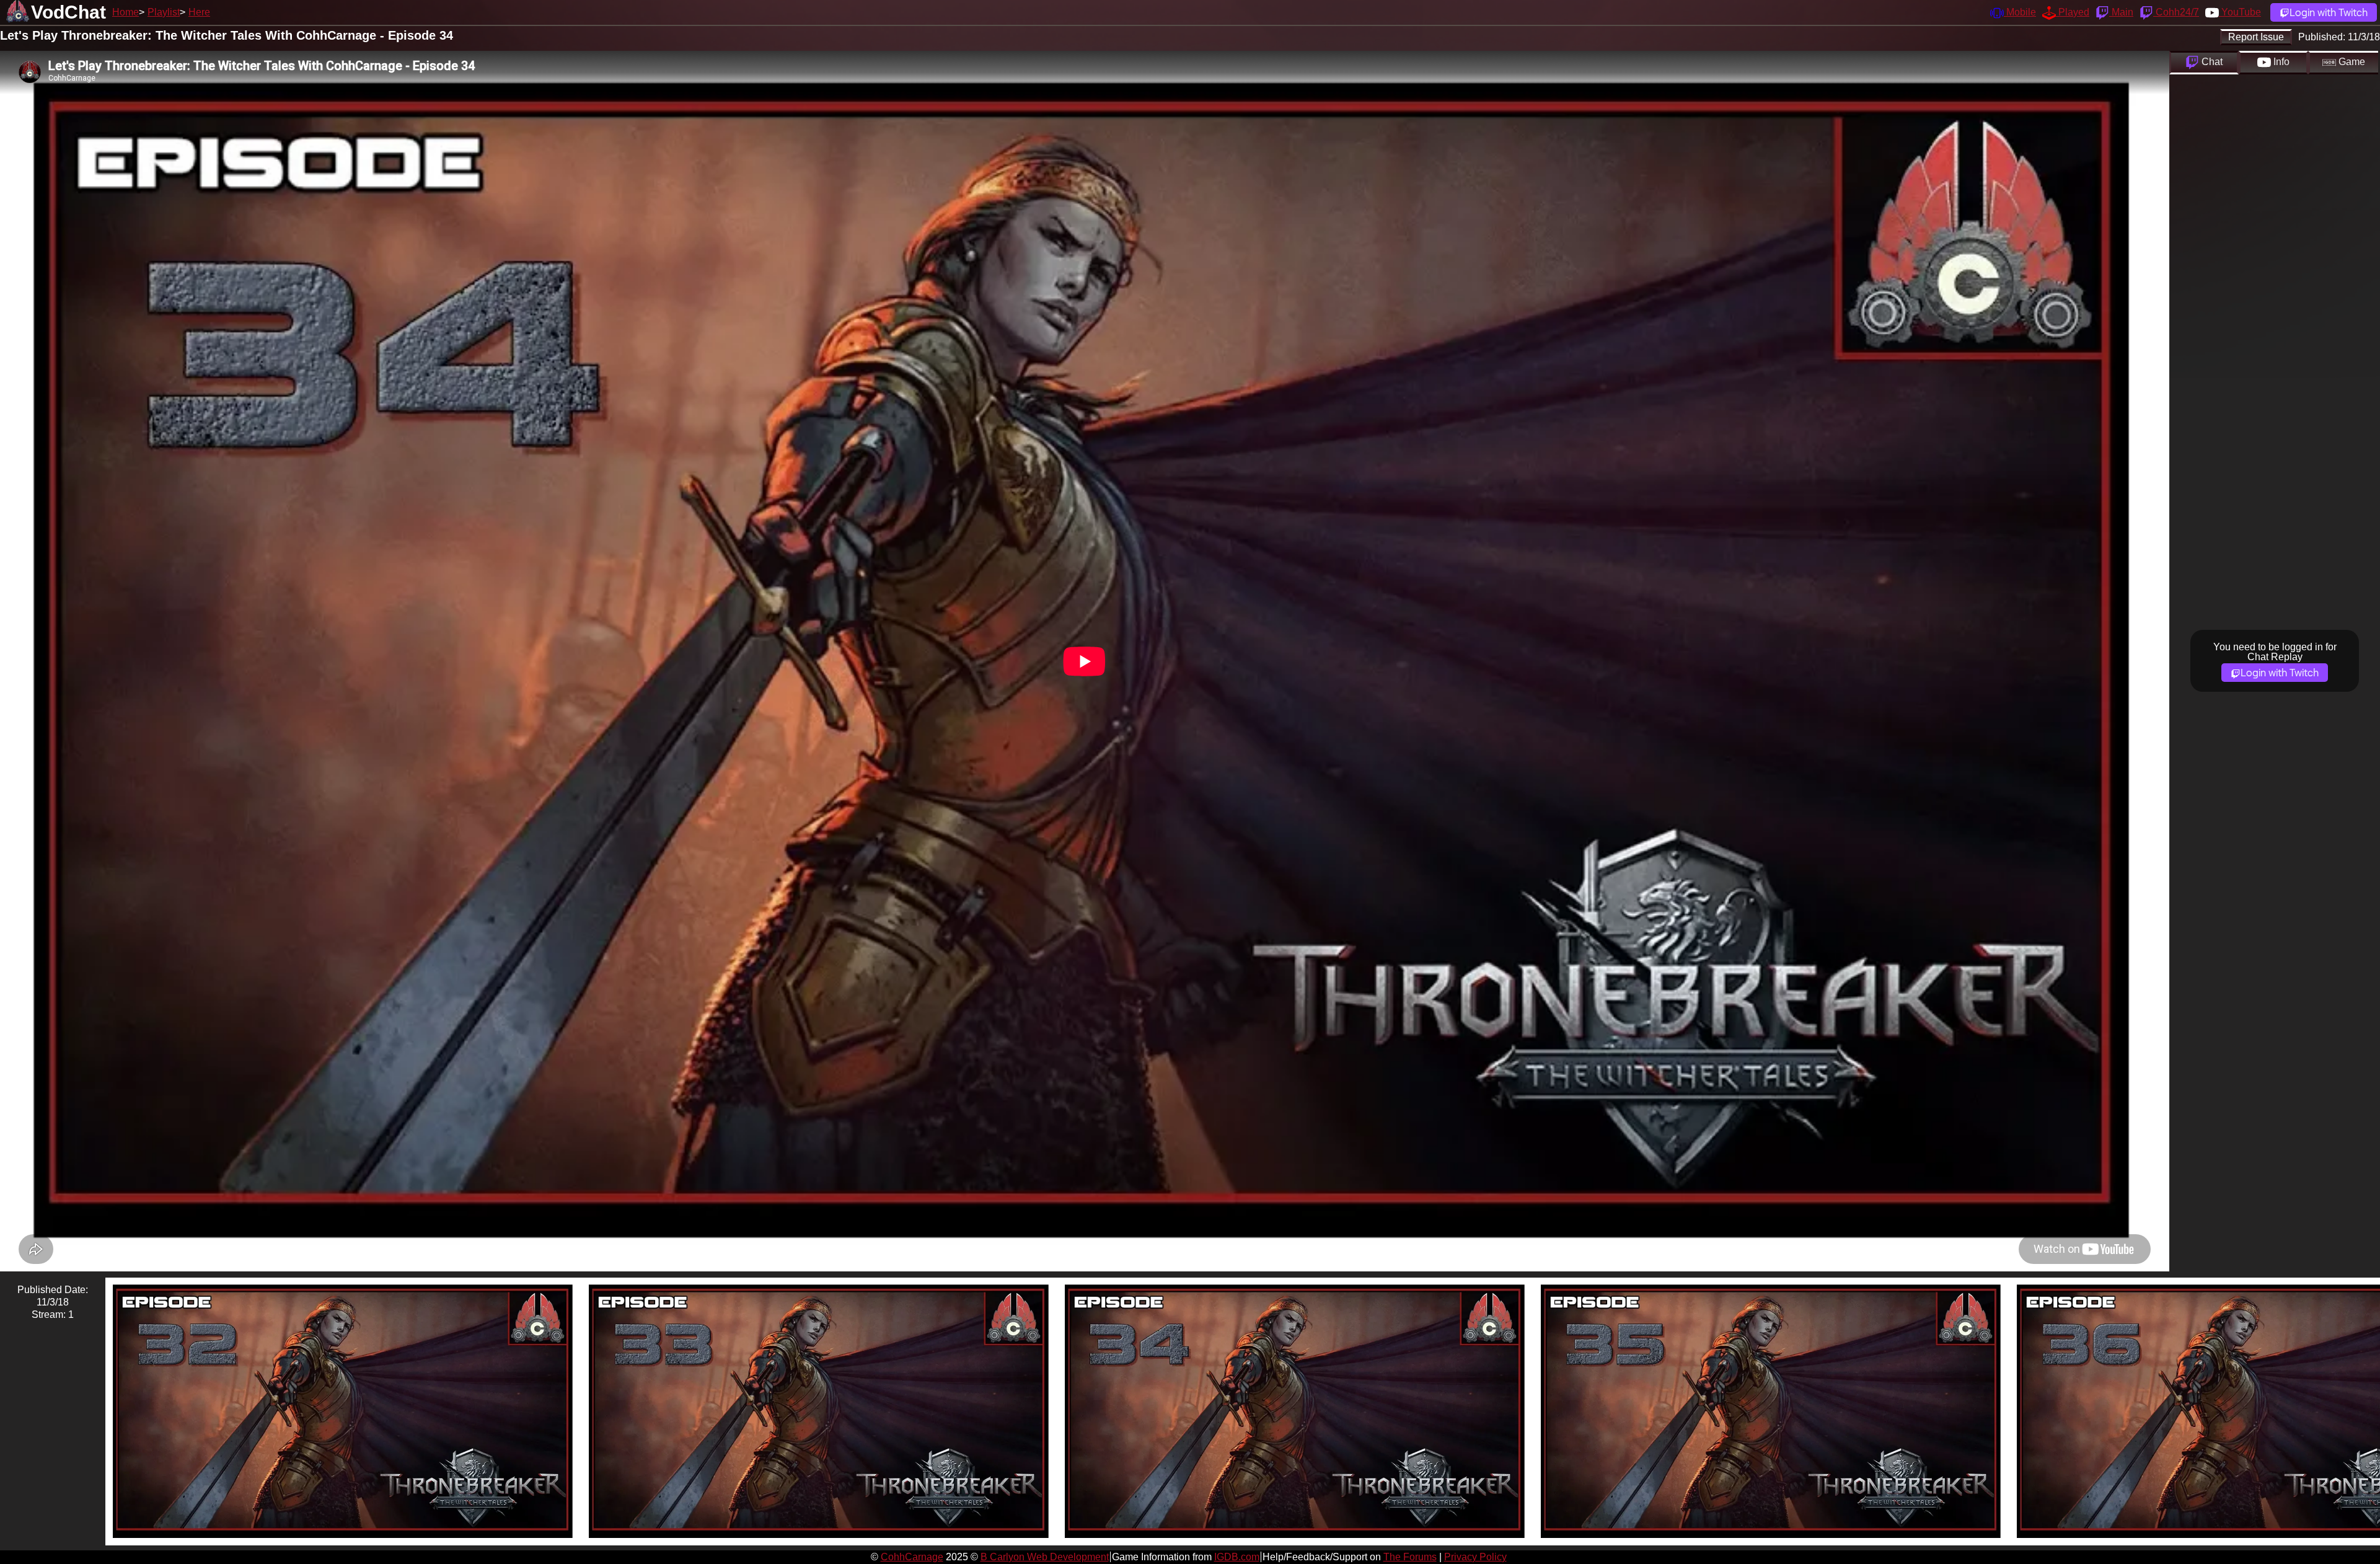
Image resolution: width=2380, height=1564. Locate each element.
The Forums (1410, 1557)
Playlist (164, 12)
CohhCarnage (912, 1557)
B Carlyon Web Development (1045, 1557)
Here (199, 12)
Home (126, 12)
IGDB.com (1237, 1557)
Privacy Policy (1475, 1557)
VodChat (68, 12)
